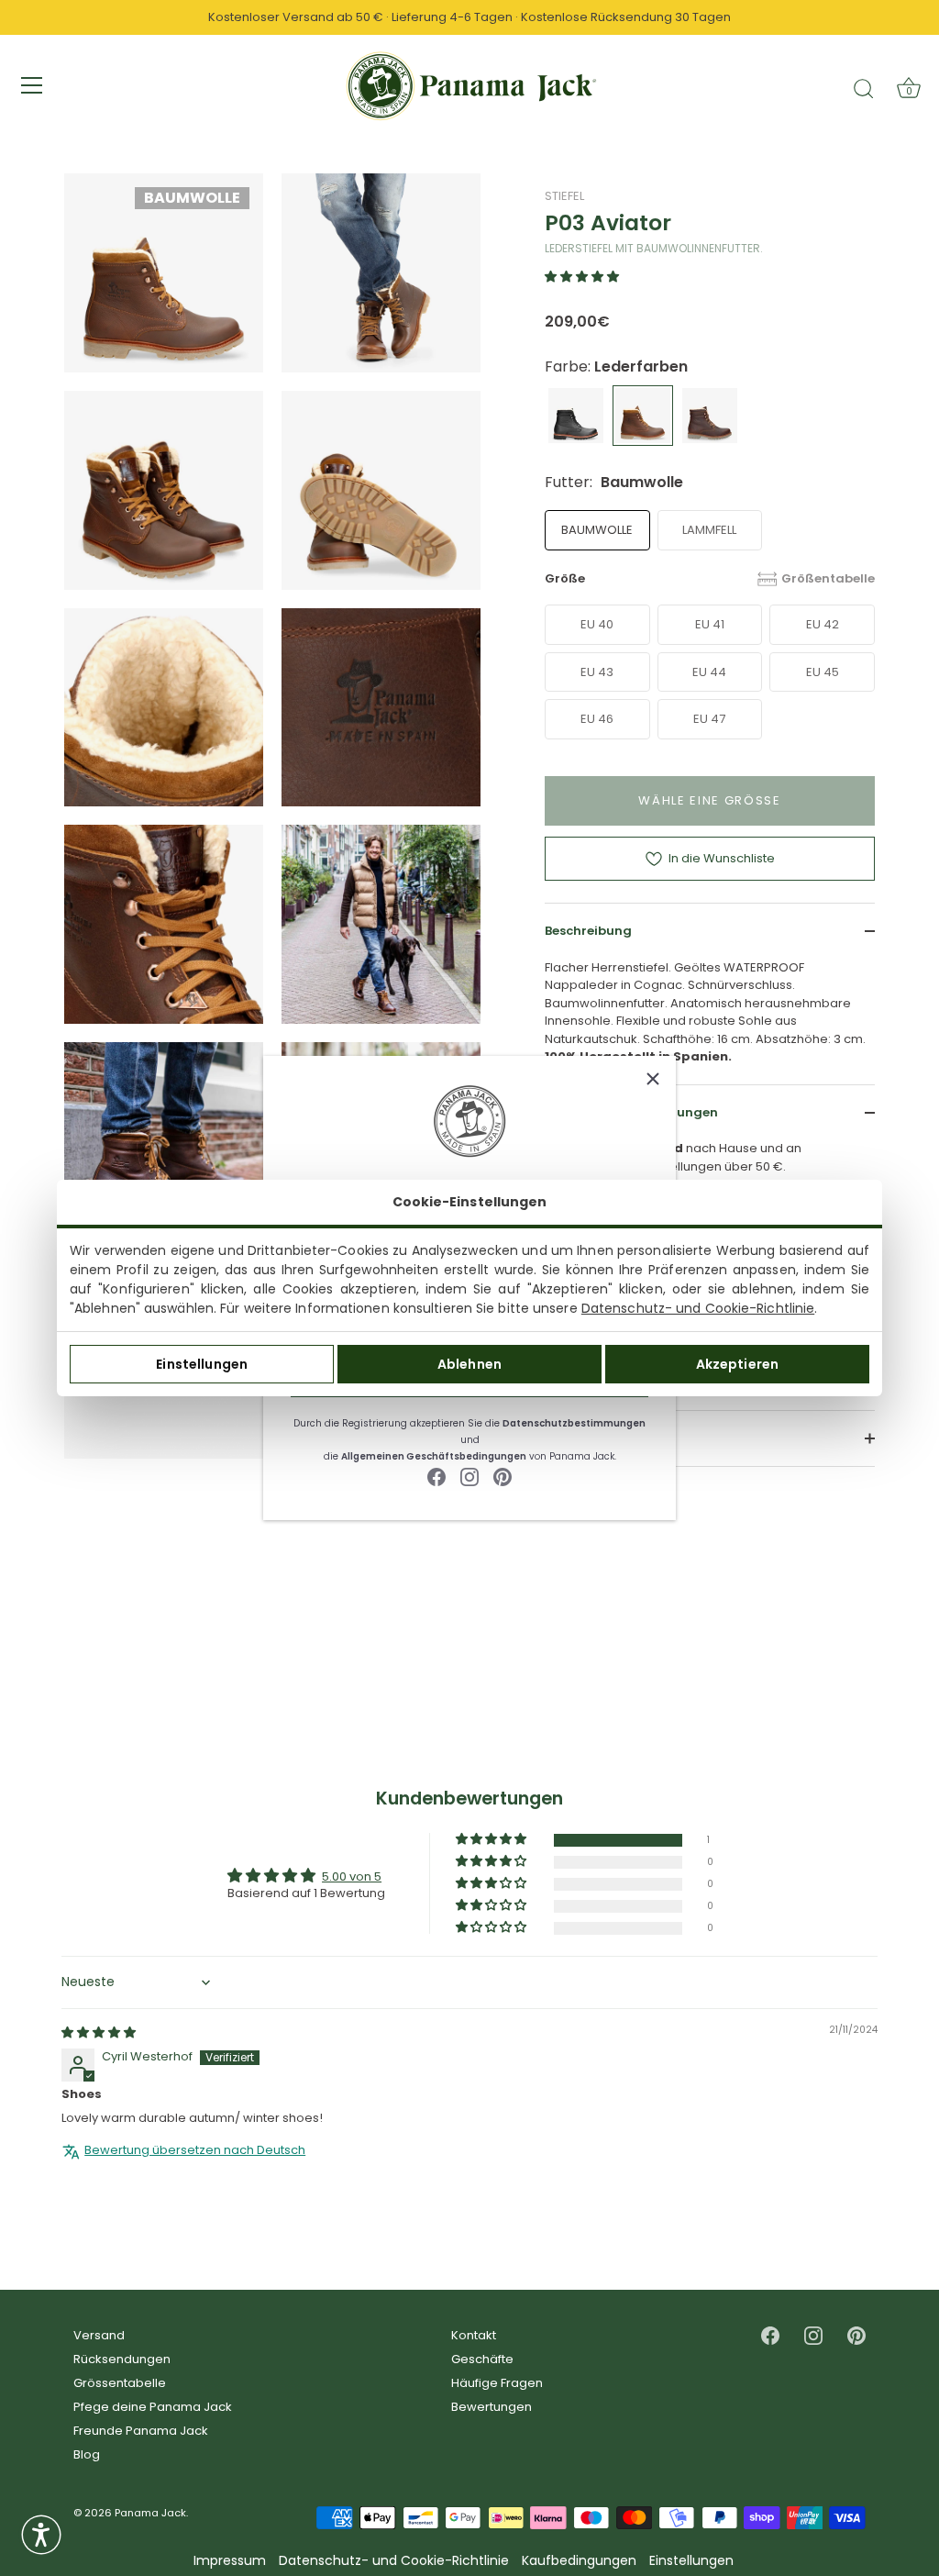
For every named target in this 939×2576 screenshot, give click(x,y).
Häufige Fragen (497, 2383)
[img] (99, 2032)
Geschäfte (482, 2359)
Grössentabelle (120, 2383)
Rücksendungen (122, 2359)
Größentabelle (828, 578)
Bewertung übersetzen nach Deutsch (195, 2150)
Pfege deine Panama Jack (153, 2407)
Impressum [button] (230, 2561)
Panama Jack (150, 2513)
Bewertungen (492, 2407)
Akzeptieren (738, 1364)
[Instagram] (469, 1477)
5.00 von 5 (352, 1876)
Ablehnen (469, 1364)
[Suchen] (864, 88)
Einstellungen (202, 1364)
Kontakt (474, 2335)
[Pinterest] (503, 1477)
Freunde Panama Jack (141, 2431)
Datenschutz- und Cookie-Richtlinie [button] (394, 2561)
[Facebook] (436, 1477)
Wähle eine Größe (710, 800)
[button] (582, 277)
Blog (87, 2454)
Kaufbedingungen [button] (579, 2561)
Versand (99, 2335)
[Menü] (32, 85)
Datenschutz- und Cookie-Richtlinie (698, 1308)
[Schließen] (653, 1079)
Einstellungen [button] (691, 2561)
